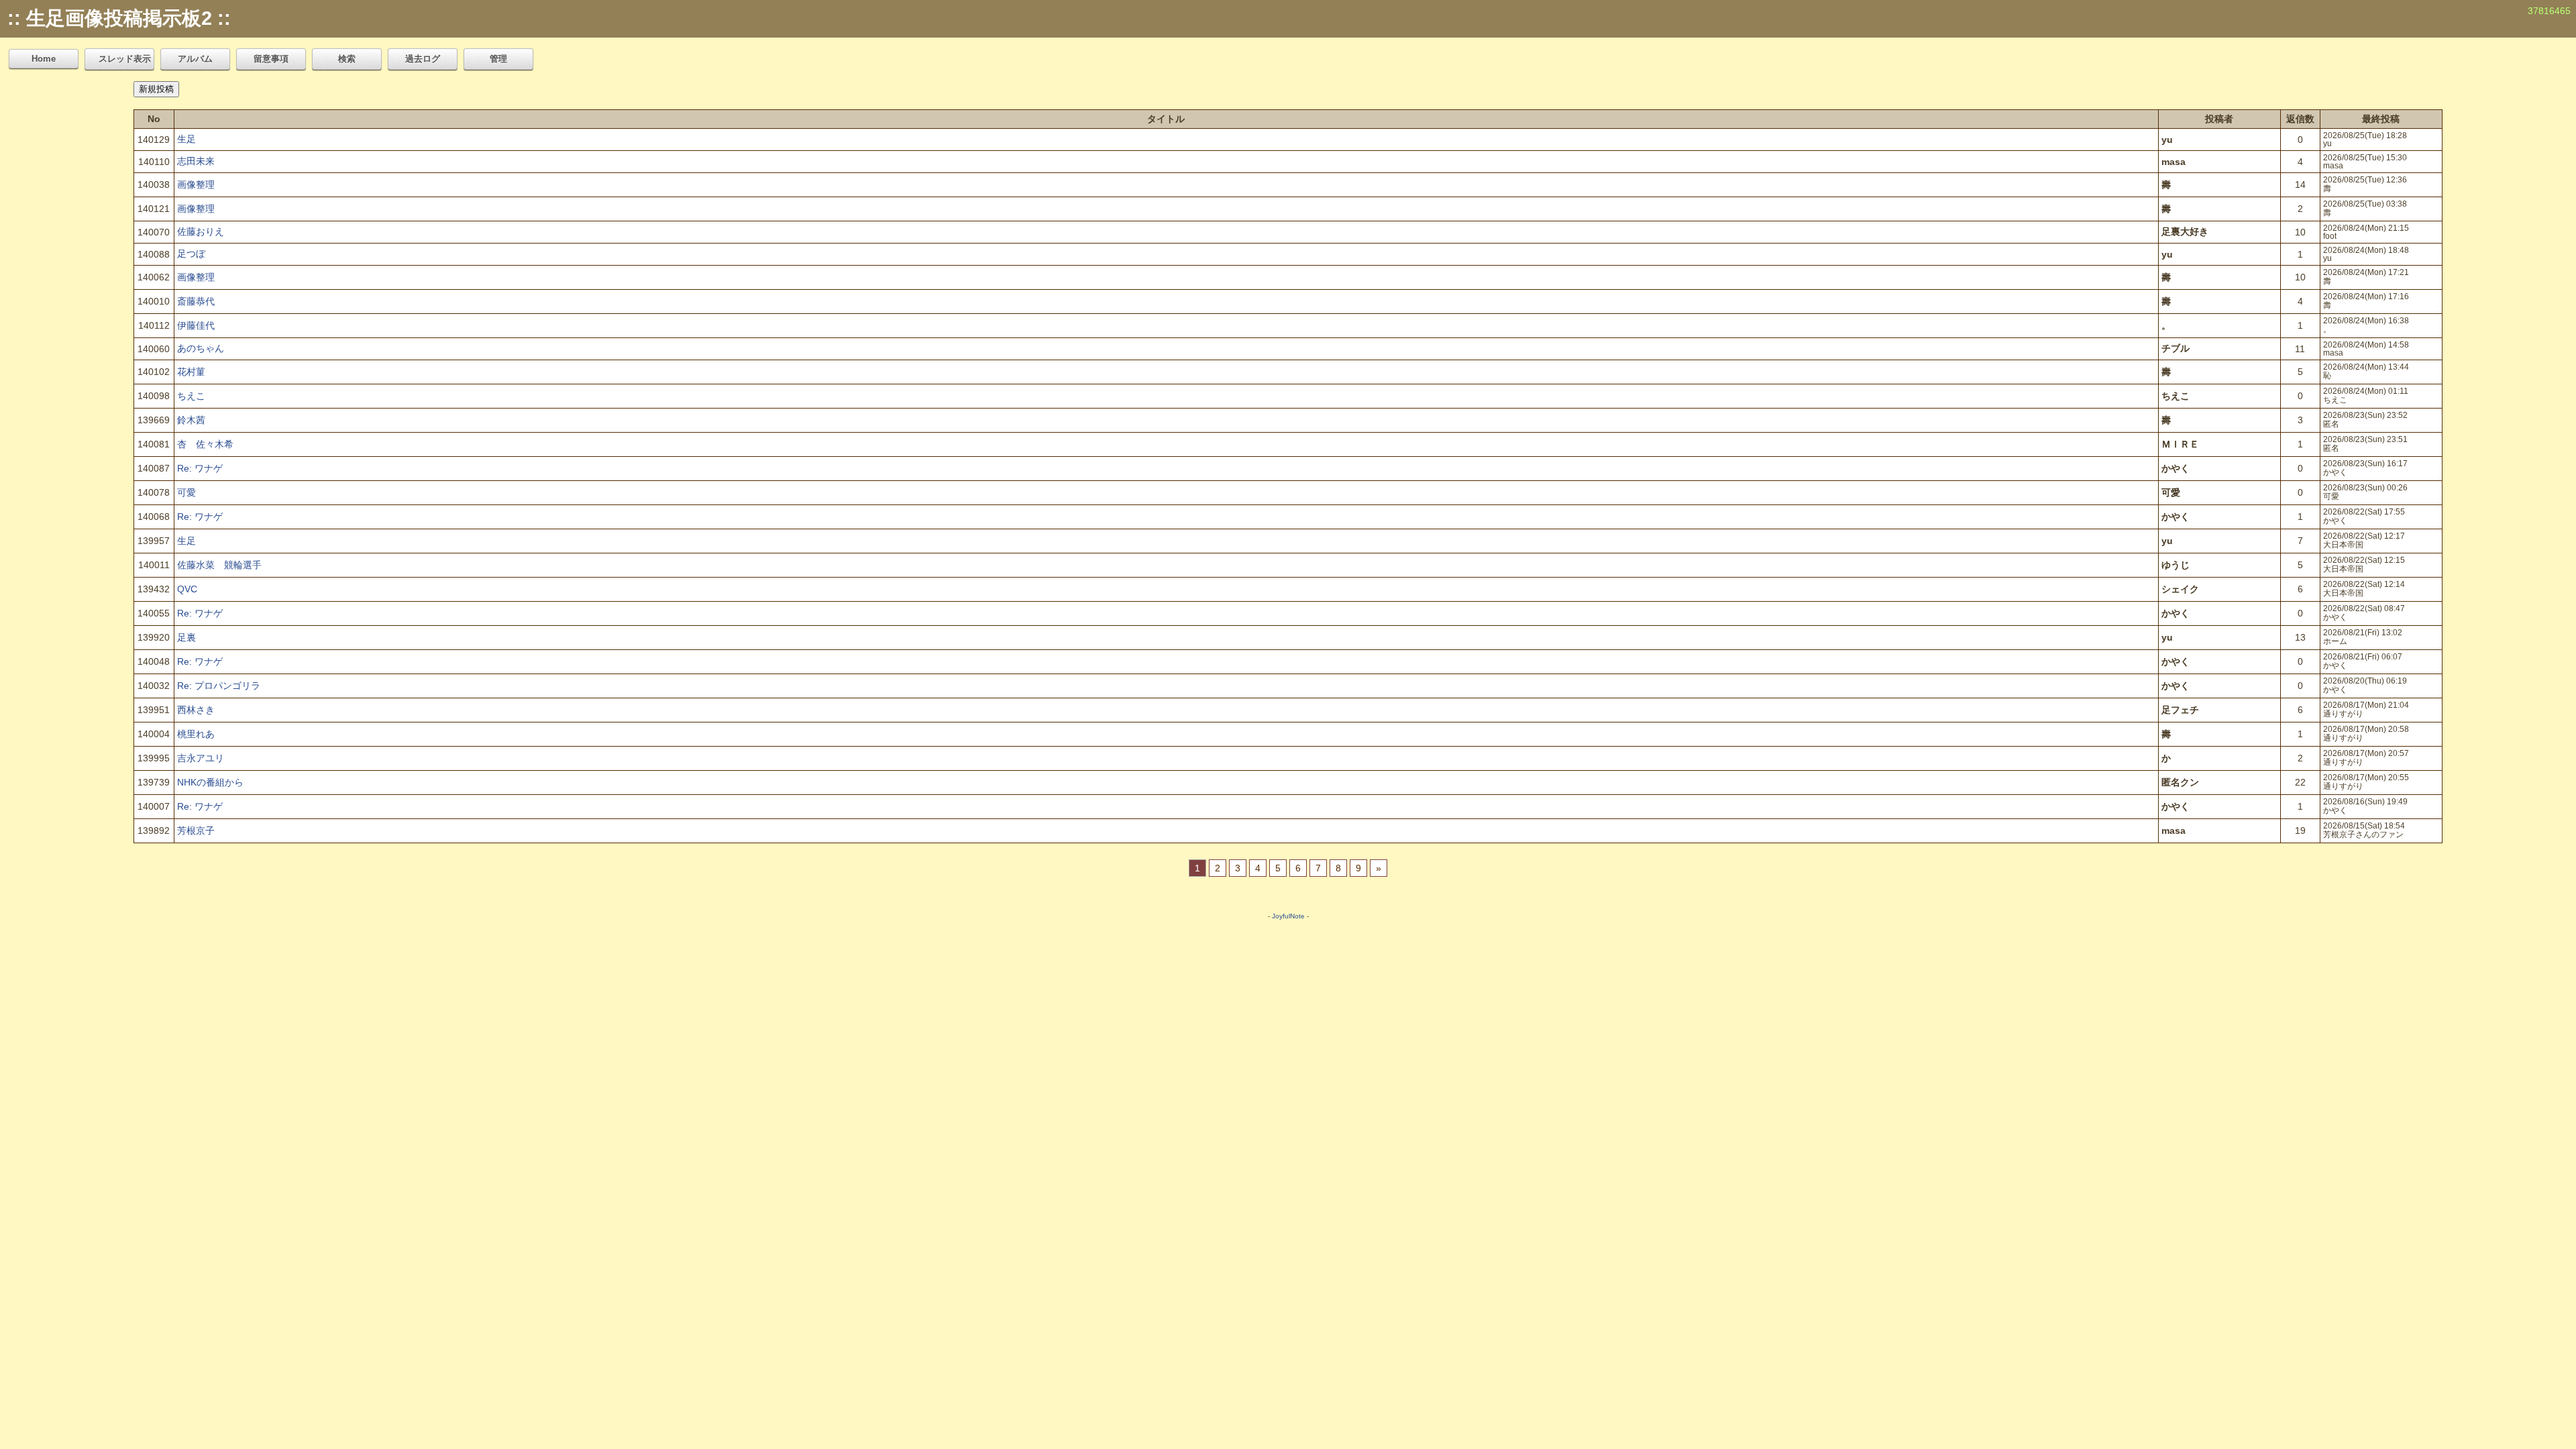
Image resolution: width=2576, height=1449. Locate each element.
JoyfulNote (1288, 916)
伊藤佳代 (196, 325)
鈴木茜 (191, 420)
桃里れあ (196, 734)
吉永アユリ (201, 758)
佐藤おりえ (201, 231)
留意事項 (271, 59)
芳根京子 (196, 830)
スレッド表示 (125, 59)
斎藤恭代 (196, 301)
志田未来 (196, 161)
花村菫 (191, 372)
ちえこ (191, 396)
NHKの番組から (210, 782)
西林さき (196, 710)
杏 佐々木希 (205, 444)
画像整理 (196, 184)
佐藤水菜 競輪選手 (219, 565)
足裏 (186, 637)
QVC (187, 589)
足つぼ (191, 254)
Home (44, 59)
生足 (186, 139)
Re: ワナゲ (200, 468)
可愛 (186, 492)
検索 (347, 59)
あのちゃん (201, 348)
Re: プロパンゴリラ (219, 686)
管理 (498, 59)
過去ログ (423, 59)
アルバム (195, 59)
